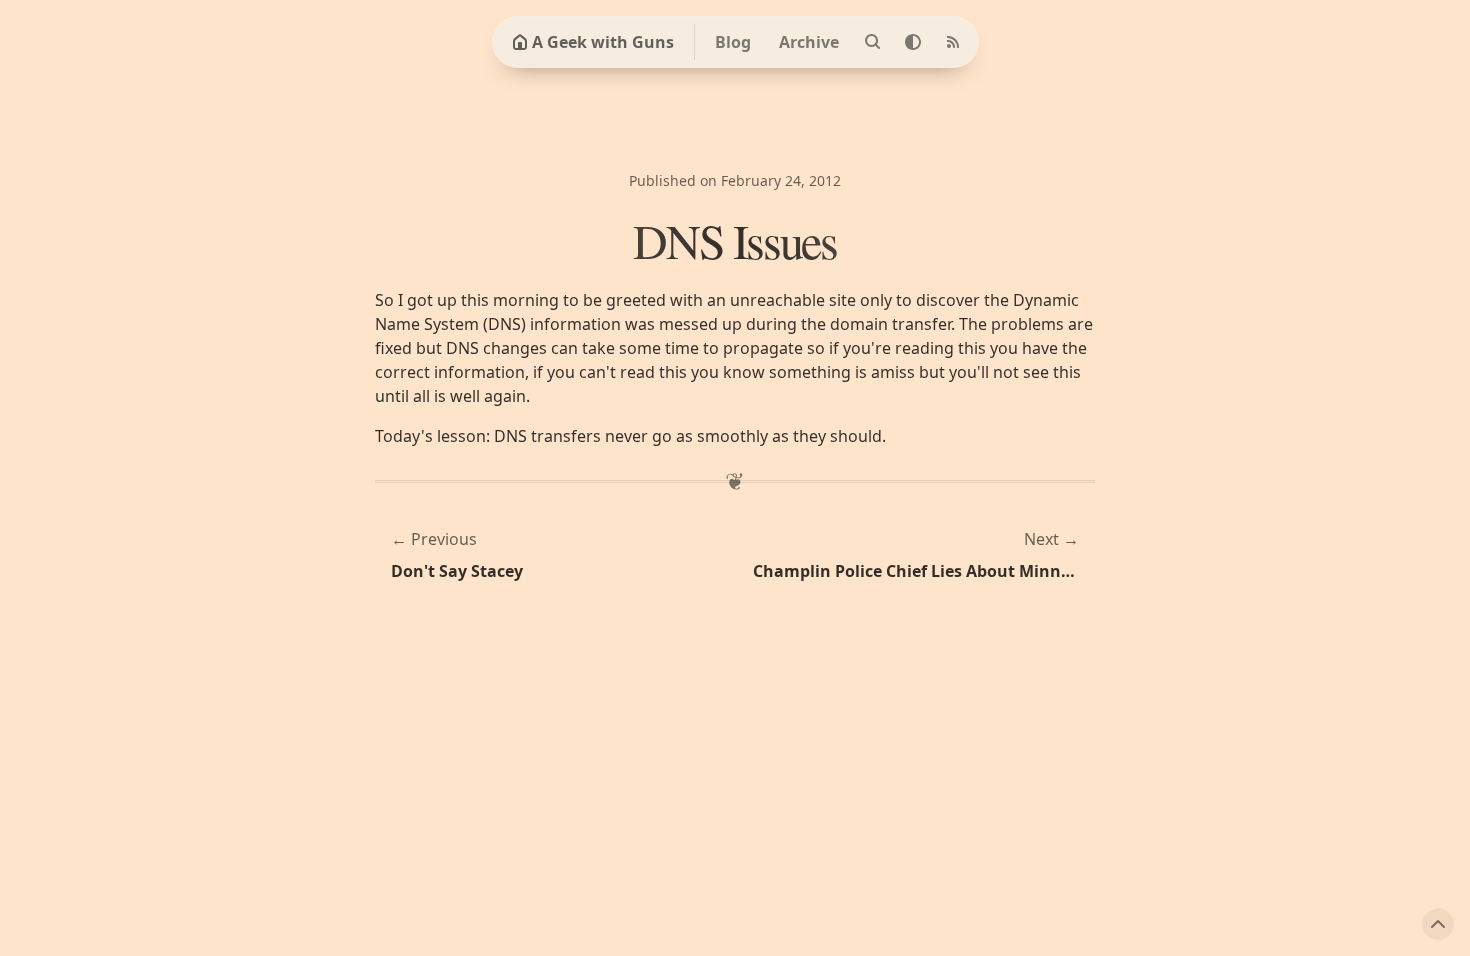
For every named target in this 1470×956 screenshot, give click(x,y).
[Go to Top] (1438, 924)
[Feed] (953, 42)
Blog (733, 42)
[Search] (873, 42)
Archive (809, 42)
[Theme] (913, 42)
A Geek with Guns (603, 42)
